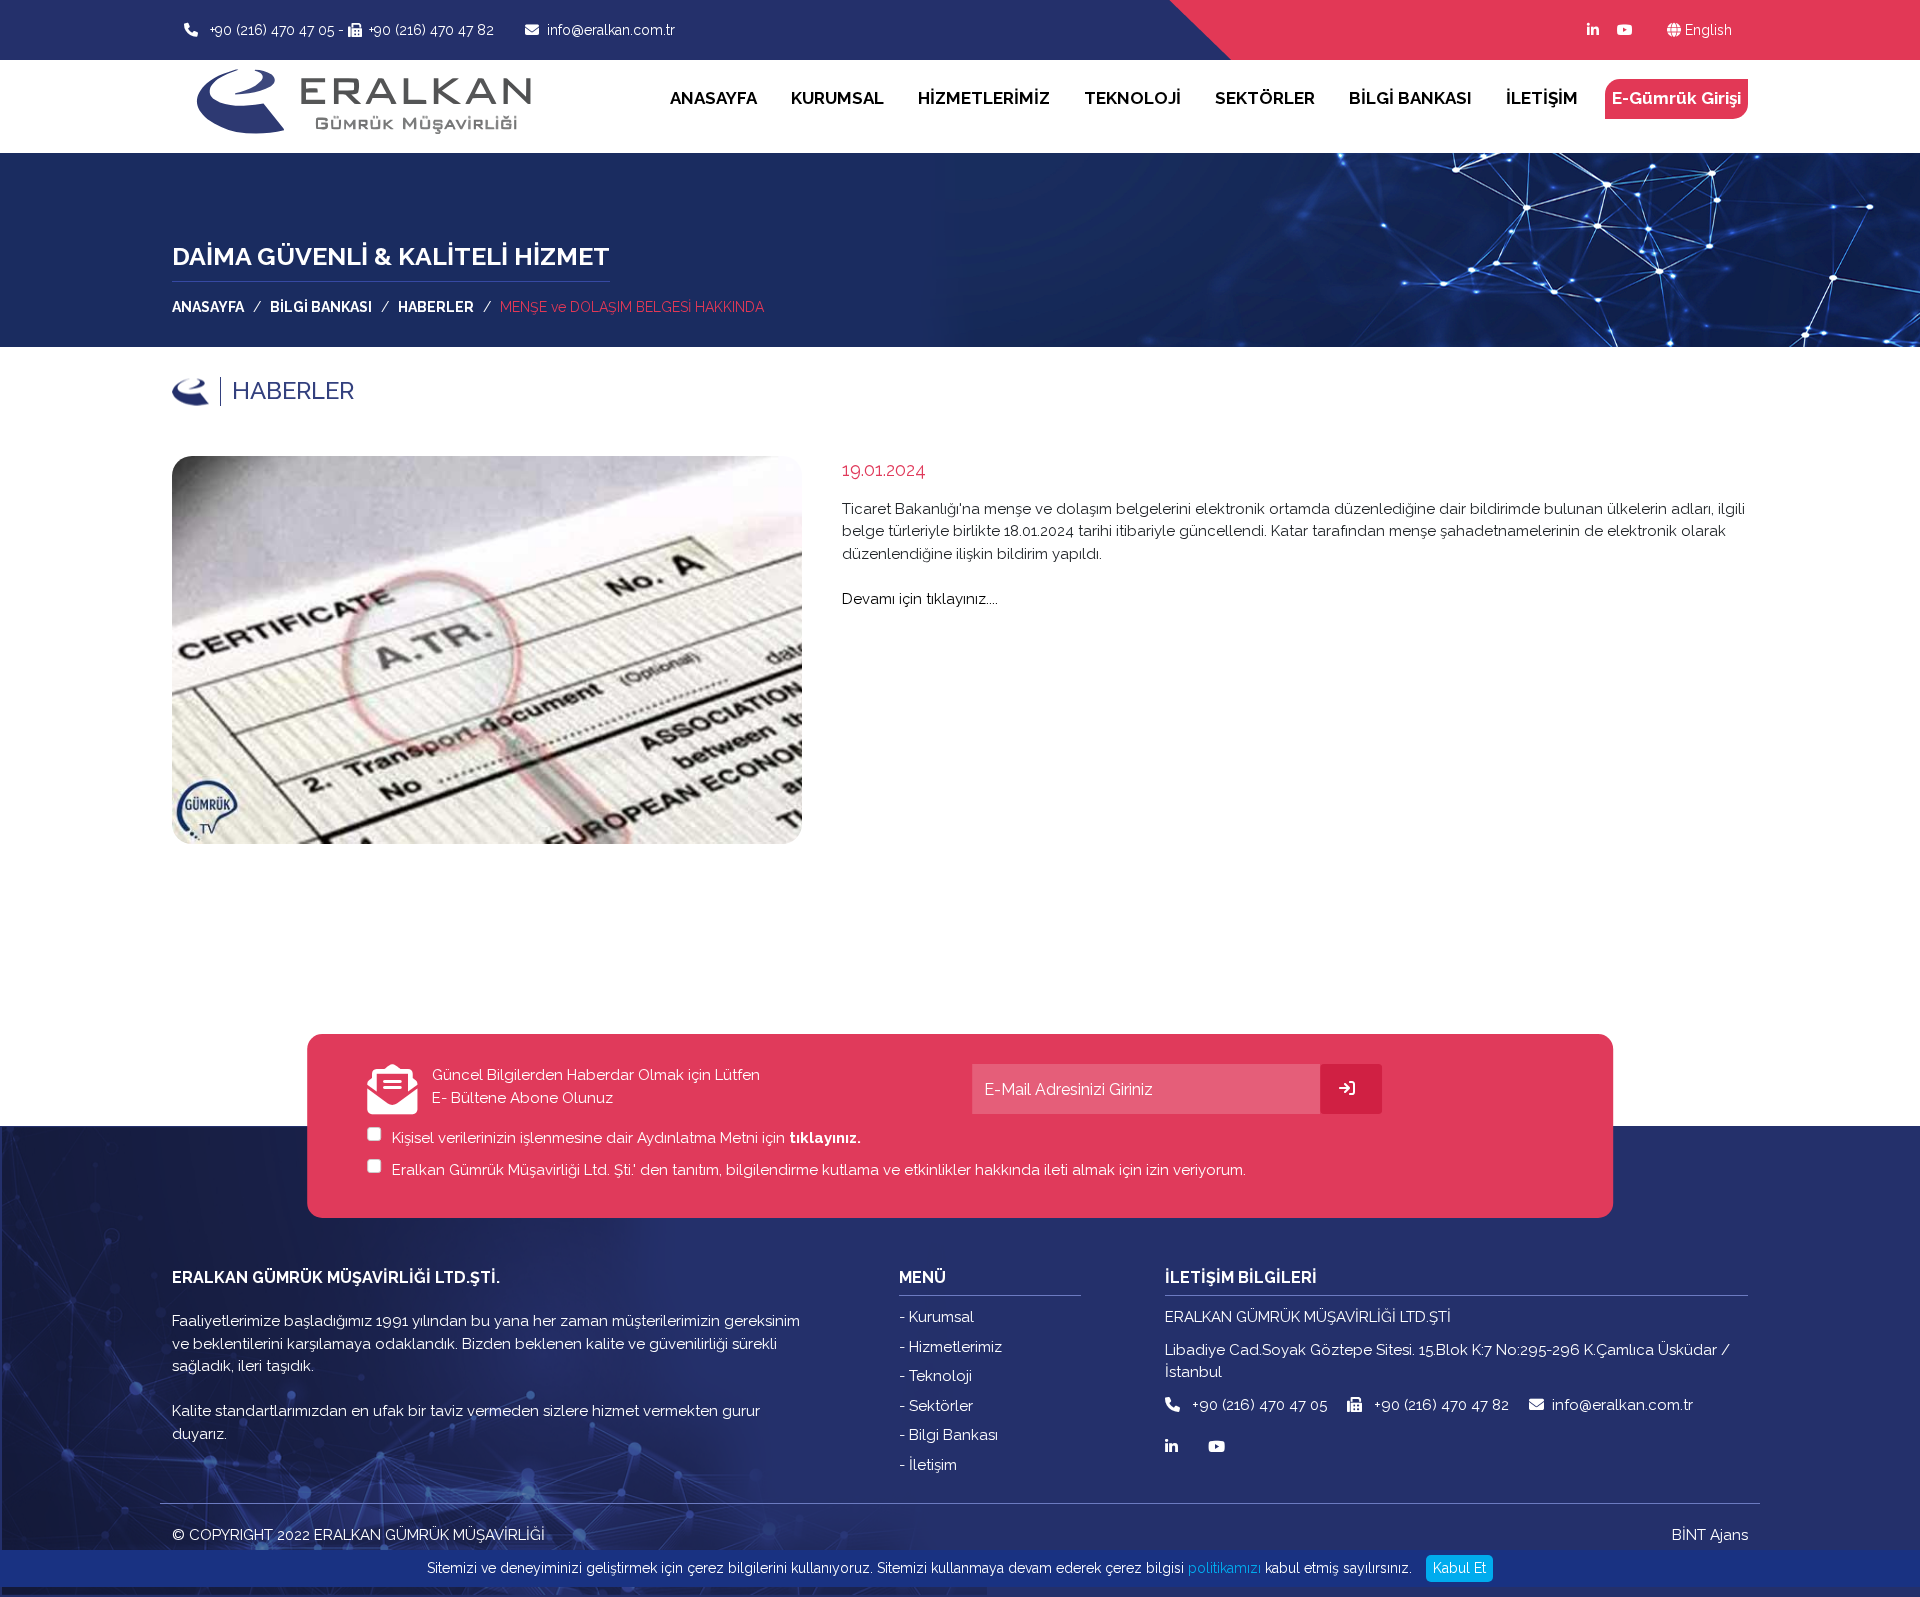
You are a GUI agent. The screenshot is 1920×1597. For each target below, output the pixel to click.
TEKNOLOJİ (1132, 98)
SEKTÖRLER (1265, 98)
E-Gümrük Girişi (1676, 98)
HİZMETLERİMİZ (984, 98)
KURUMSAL (837, 98)
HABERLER (436, 307)
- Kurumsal (936, 1317)
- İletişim (928, 1465)
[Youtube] (1622, 30)
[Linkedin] (1590, 30)
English (1708, 30)
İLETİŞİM (1542, 98)
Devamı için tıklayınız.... (920, 599)
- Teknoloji (935, 1376)
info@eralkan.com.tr (611, 30)
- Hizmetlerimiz (950, 1347)
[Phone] (195, 30)
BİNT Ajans (1710, 1535)
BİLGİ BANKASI (1410, 98)
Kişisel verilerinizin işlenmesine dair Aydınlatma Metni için (626, 1138)
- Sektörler (936, 1406)
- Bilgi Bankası (948, 1435)
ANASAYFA (713, 98)
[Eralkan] (369, 65)
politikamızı (1224, 1568)
